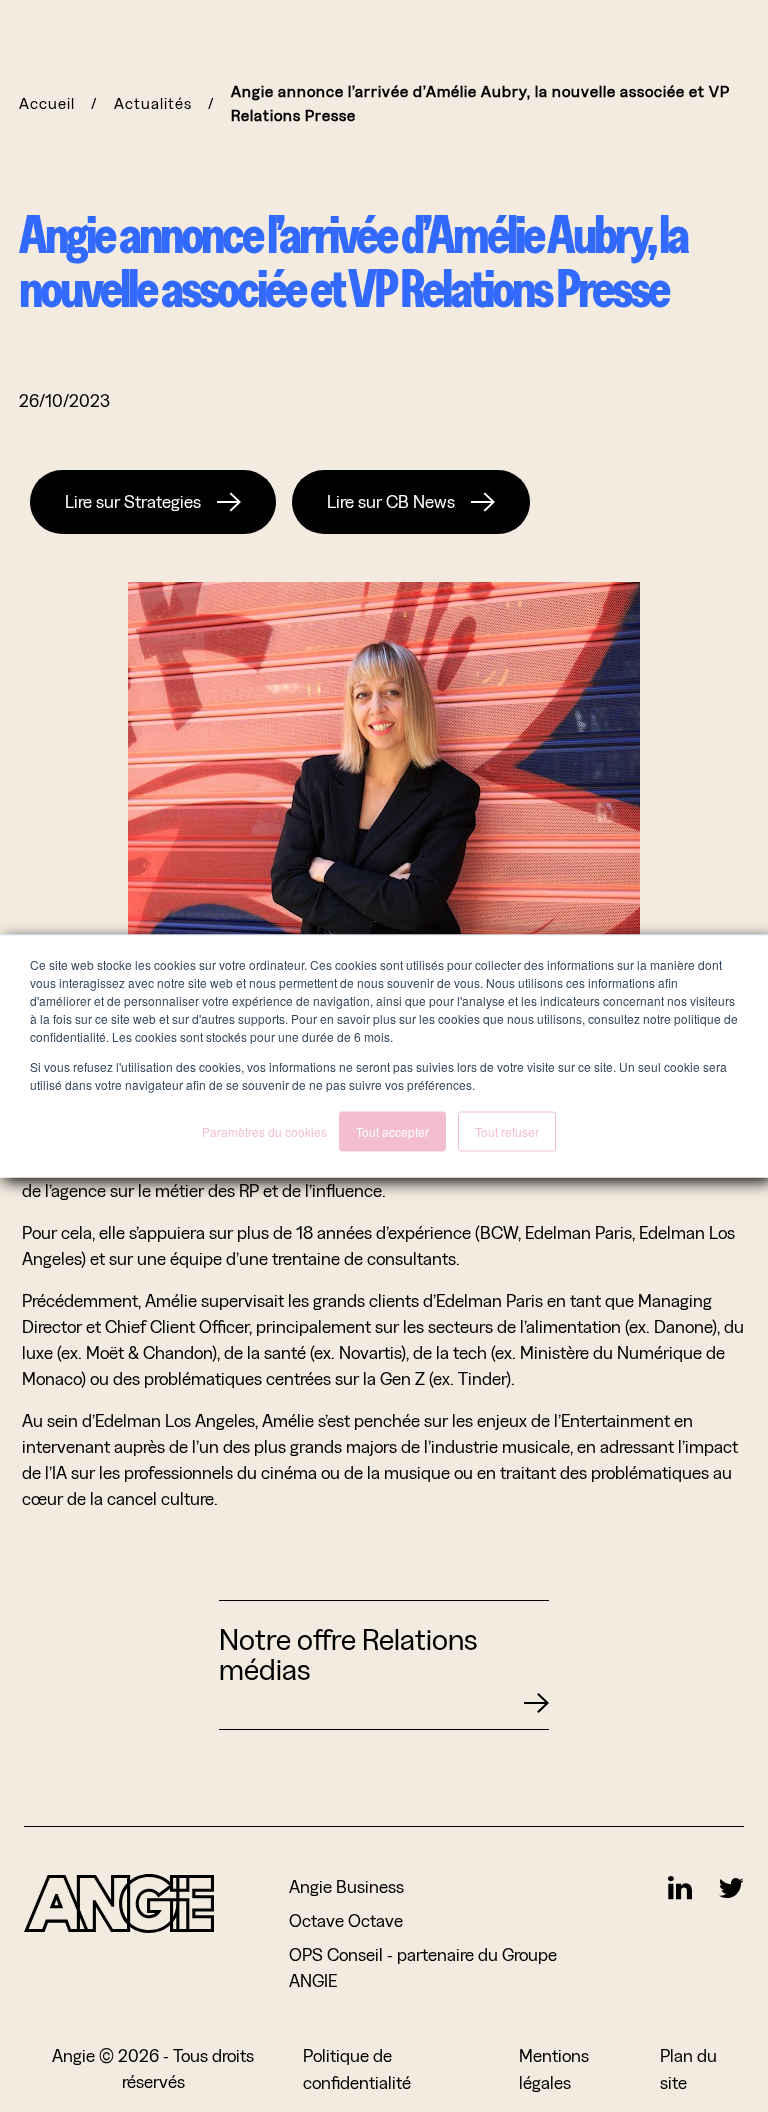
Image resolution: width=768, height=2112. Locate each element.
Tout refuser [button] (507, 1131)
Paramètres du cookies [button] (264, 1131)
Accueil (47, 103)
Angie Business (346, 1886)
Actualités (153, 103)
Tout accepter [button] (392, 1131)
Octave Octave (346, 1920)
